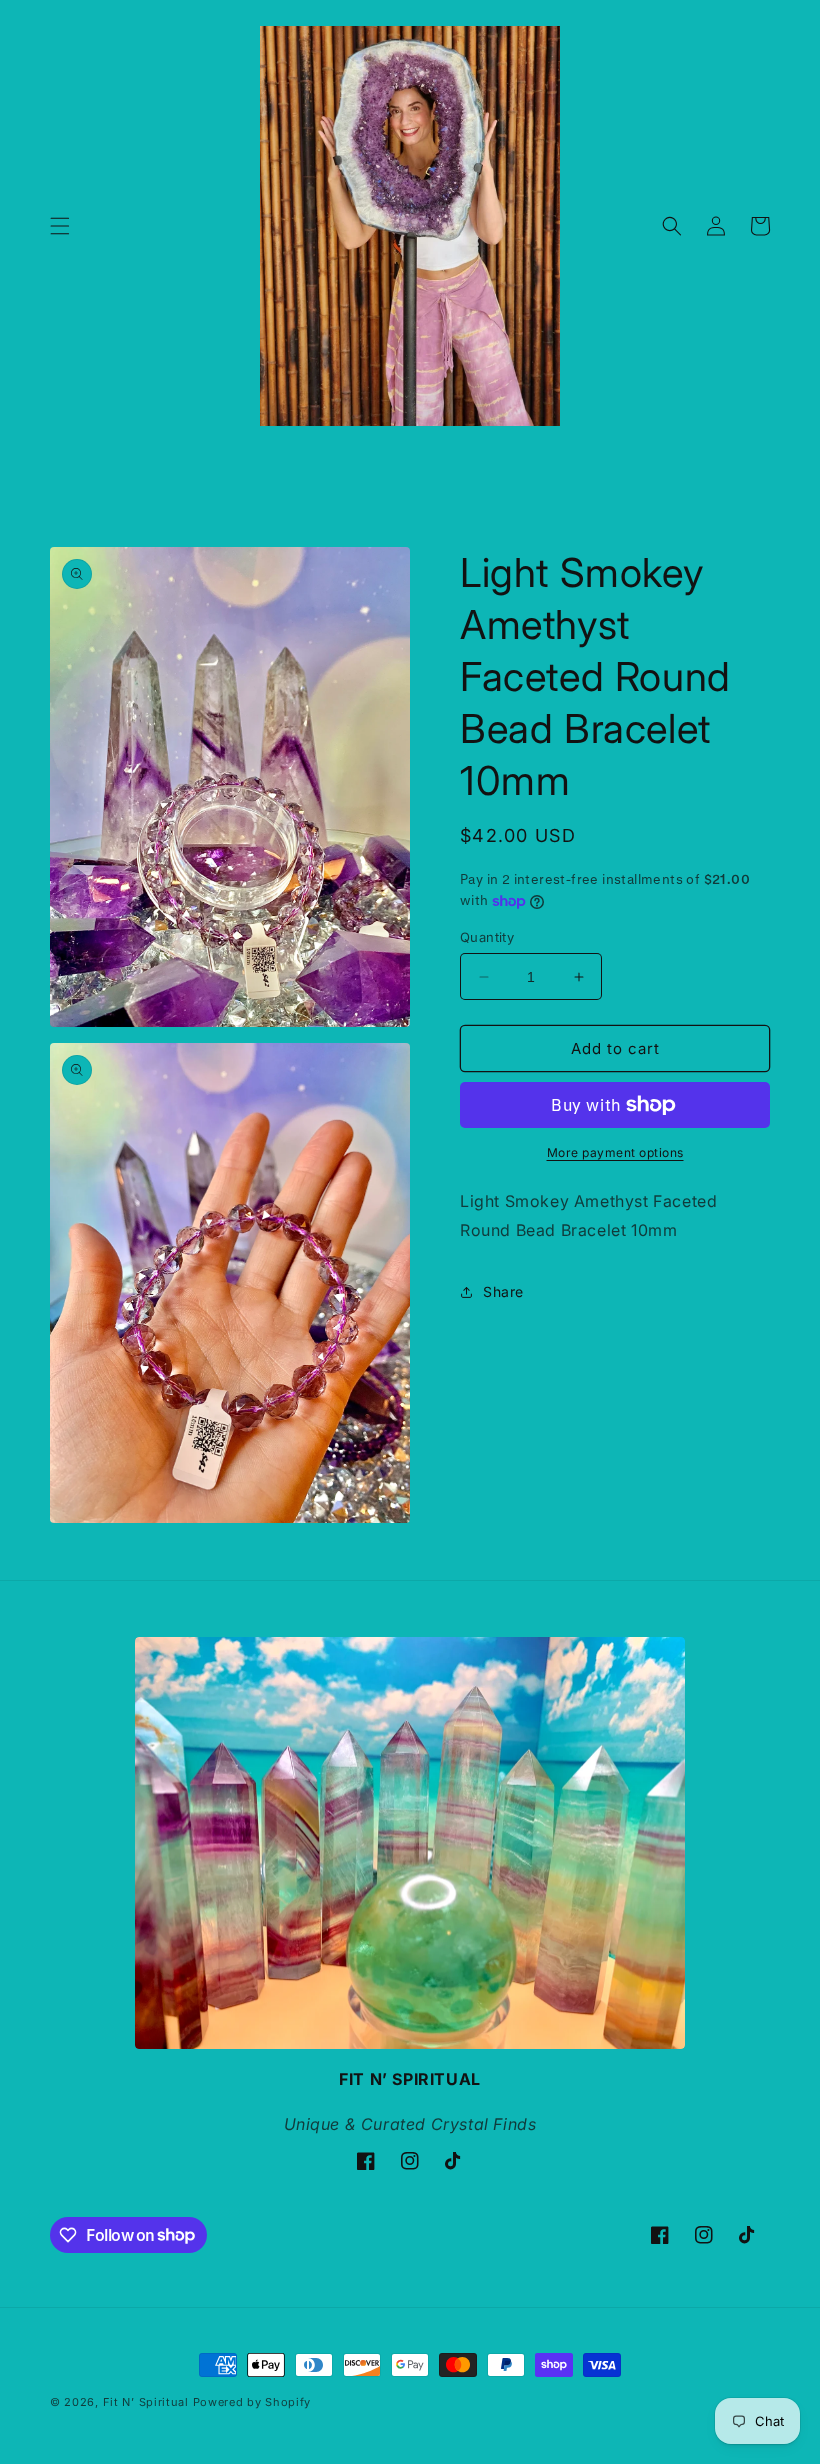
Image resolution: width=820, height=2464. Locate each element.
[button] (60, 226)
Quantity (487, 937)
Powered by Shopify (252, 2402)
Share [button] (503, 1291)
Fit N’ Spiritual (146, 2402)
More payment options (615, 1152)
